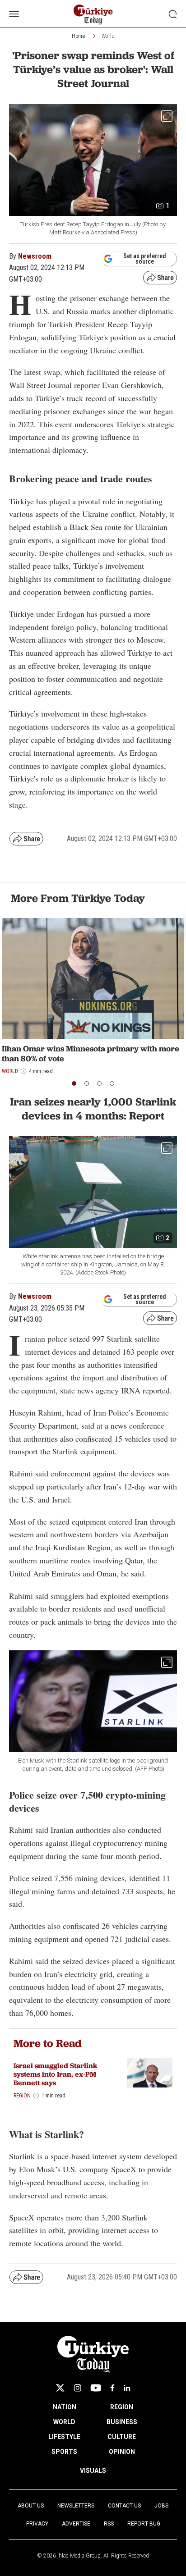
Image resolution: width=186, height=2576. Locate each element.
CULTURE (122, 2437)
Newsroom (35, 256)
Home (78, 36)
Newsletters (76, 2506)
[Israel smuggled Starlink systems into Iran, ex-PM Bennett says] (150, 2073)
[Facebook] (112, 2388)
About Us (31, 2506)
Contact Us (124, 2506)
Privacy (37, 2524)
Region (22, 2096)
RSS (109, 2524)
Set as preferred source (145, 259)
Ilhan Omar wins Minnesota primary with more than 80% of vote (91, 1053)
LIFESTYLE (64, 2437)
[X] (60, 2388)
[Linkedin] (127, 2388)
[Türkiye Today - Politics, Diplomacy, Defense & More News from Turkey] (93, 15)
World (108, 36)
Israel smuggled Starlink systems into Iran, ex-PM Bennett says (56, 2074)
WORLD (64, 2422)
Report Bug (144, 2524)
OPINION (122, 2452)
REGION (122, 2407)
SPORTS (64, 2452)
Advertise (76, 2524)
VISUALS (93, 2471)
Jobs (161, 2506)
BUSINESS (122, 2422)
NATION (65, 2407)
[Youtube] (96, 2388)
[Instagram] (77, 2388)
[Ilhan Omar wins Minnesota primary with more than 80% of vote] (93, 979)
